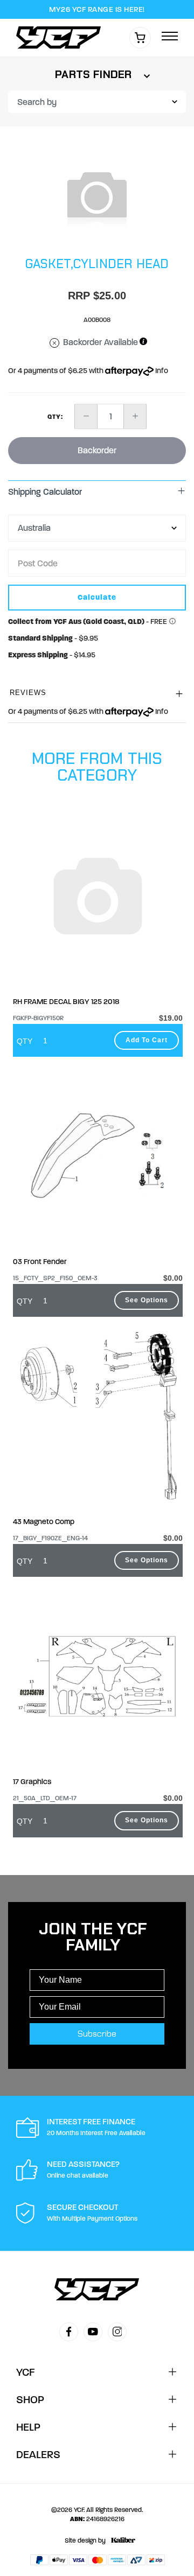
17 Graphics (32, 1782)
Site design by (85, 2540)
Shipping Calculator (45, 492)
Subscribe (97, 2034)
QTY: (55, 417)
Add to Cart (147, 1040)
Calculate (97, 597)
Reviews (28, 693)
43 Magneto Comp (44, 1522)
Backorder (97, 450)
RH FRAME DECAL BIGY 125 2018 (66, 1002)
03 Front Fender (40, 1262)
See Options (147, 1300)
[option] (97, 196)
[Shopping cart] (140, 38)
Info (161, 371)
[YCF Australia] (61, 37)
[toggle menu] (170, 37)
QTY (25, 1041)
